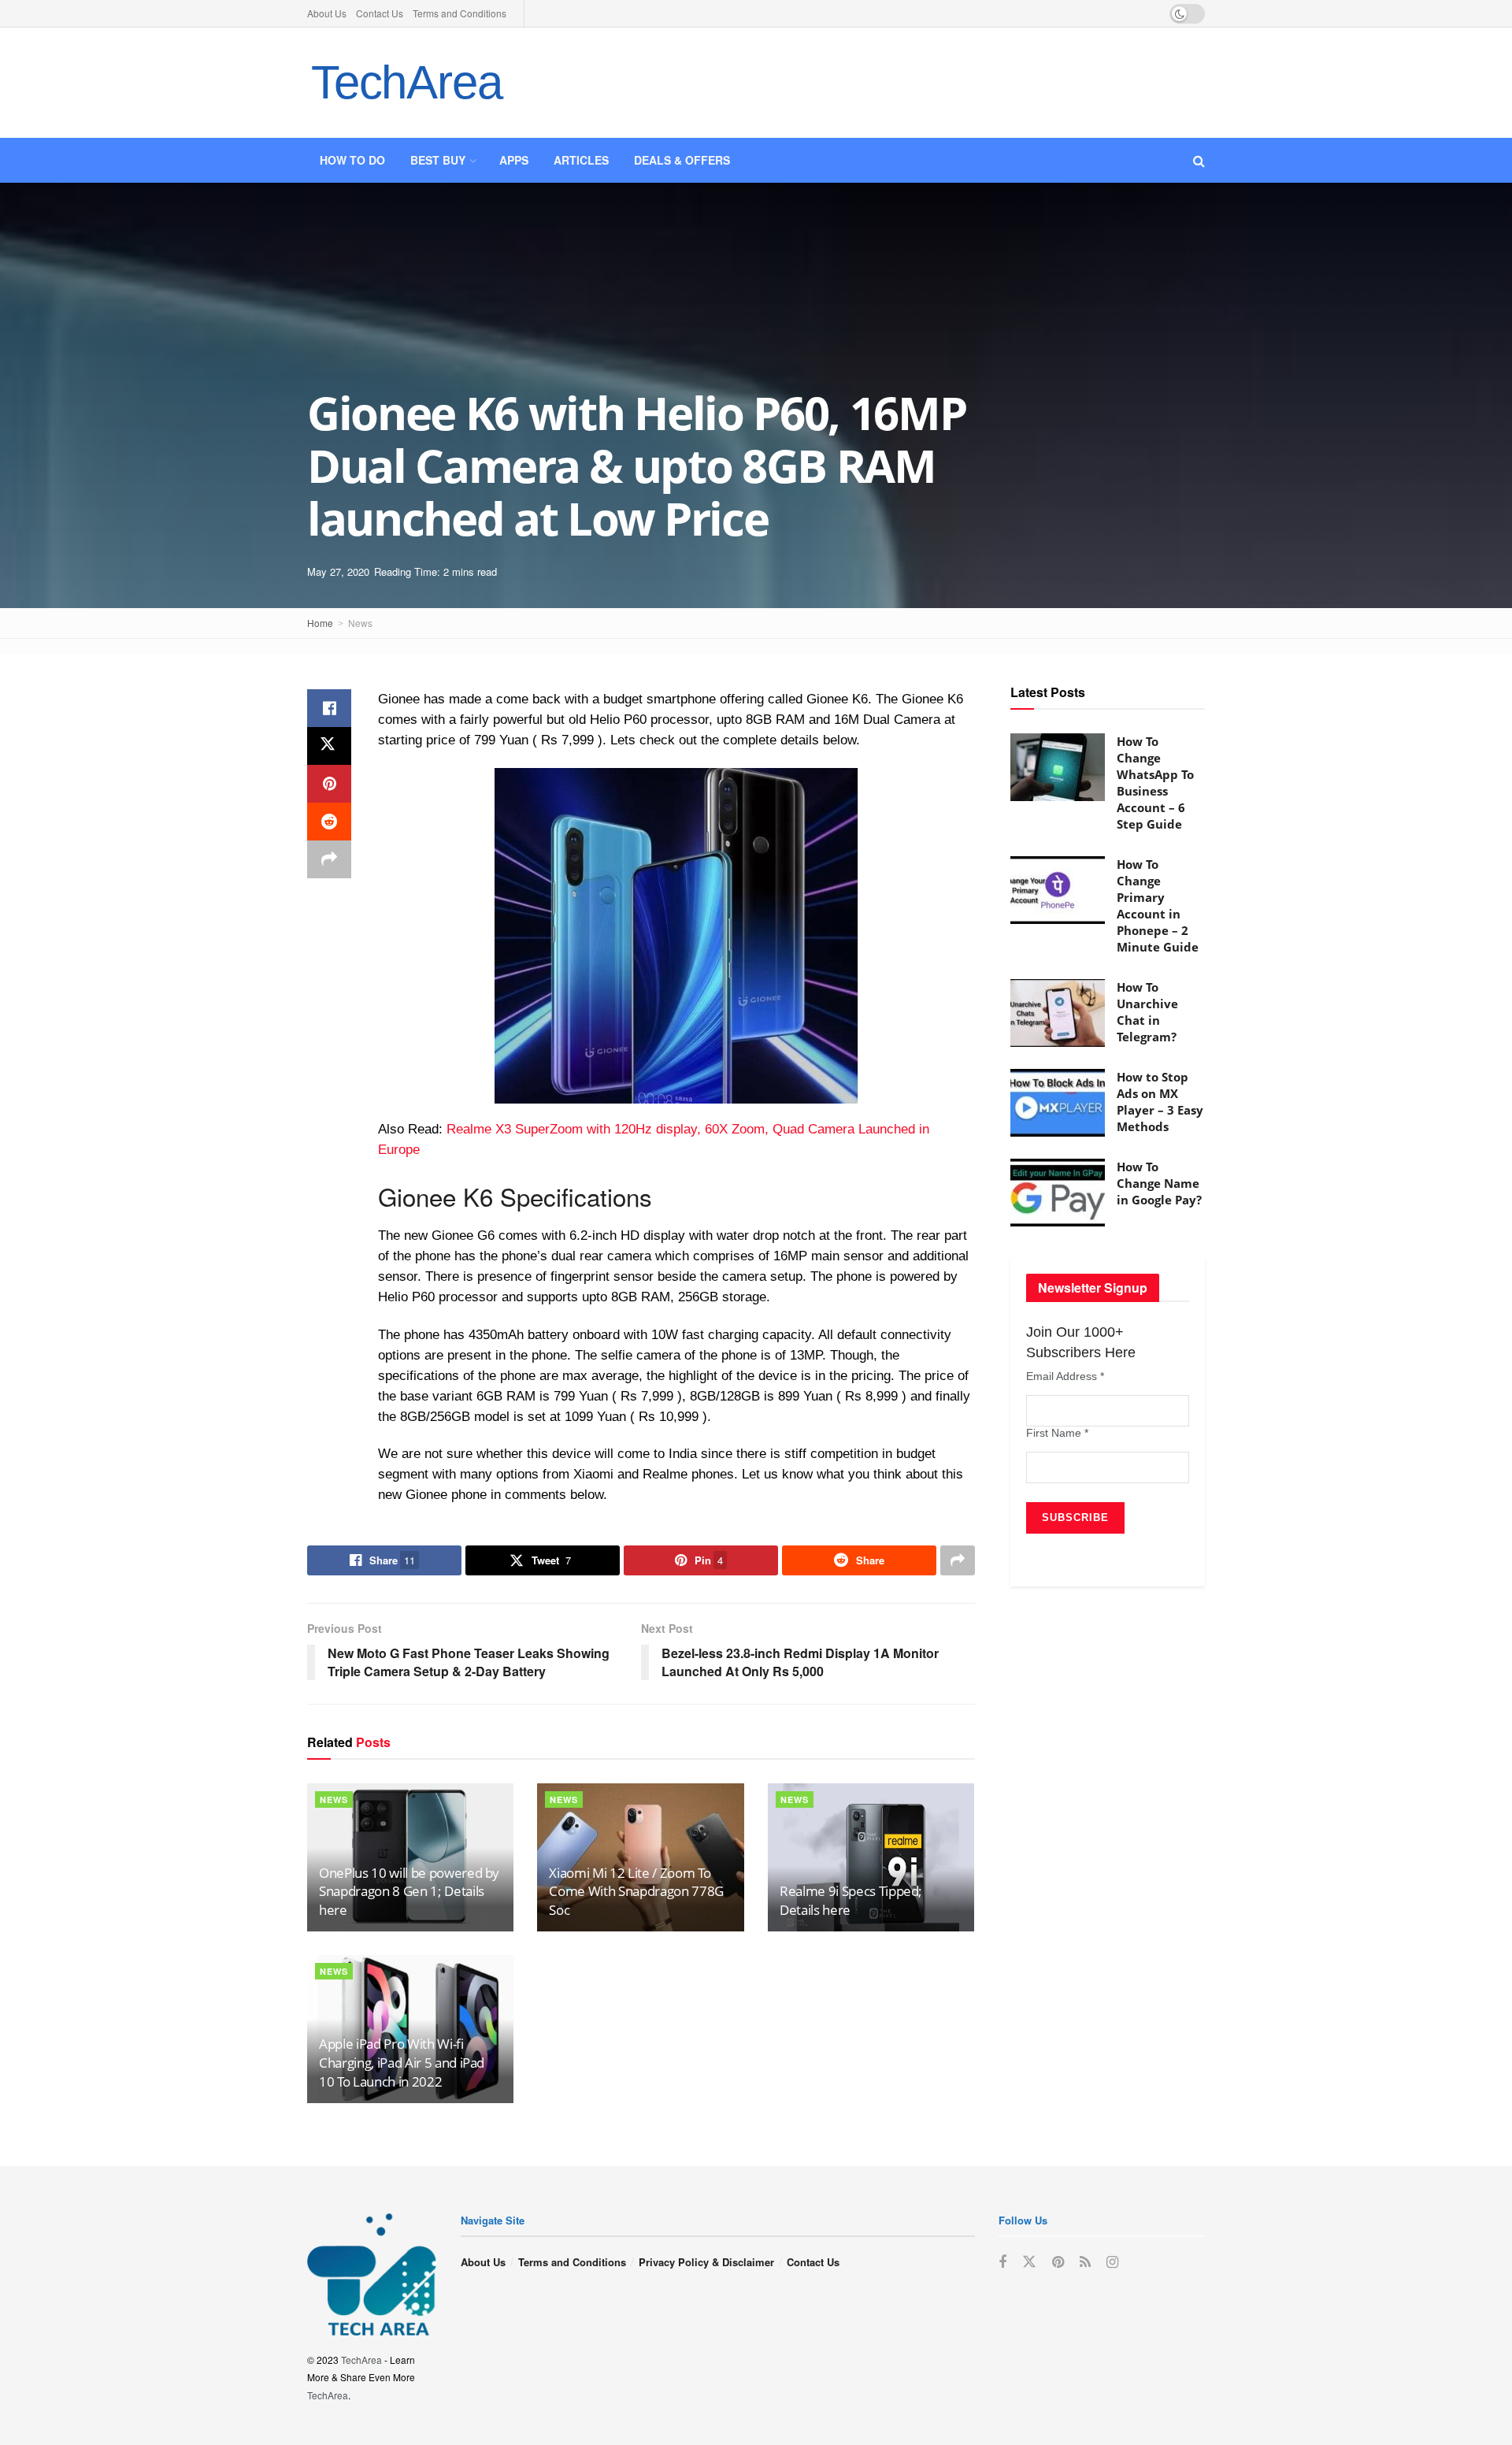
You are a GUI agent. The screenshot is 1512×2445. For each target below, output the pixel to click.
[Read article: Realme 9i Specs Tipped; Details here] (871, 1857)
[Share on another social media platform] (329, 859)
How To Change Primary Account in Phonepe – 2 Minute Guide (1158, 905)
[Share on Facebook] (329, 708)
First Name (1057, 1433)
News (360, 623)
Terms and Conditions (460, 13)
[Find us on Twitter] (1029, 2262)
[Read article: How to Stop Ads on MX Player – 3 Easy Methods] (1058, 1103)
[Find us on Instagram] (1112, 2262)
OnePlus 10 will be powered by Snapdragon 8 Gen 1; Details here (409, 1892)
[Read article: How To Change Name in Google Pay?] (1058, 1193)
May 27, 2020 (338, 571)
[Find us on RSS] (1085, 2262)
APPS (514, 160)
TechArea (406, 82)
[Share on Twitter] (329, 746)
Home (320, 623)
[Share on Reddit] (329, 822)
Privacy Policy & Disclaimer (706, 2262)
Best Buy (438, 160)
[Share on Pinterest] (329, 784)
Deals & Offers (682, 160)
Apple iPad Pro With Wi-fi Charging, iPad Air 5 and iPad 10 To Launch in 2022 (402, 2063)
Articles (581, 160)
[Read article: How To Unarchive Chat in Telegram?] (1058, 1013)
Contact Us (380, 13)
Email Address (1065, 1376)
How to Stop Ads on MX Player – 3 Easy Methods (1160, 1102)
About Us (327, 13)
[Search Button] (1199, 160)
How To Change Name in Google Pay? (1159, 1183)
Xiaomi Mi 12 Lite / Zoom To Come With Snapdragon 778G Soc (636, 1892)
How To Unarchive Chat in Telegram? (1147, 1012)
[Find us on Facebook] (1002, 2262)
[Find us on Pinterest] (1058, 2262)
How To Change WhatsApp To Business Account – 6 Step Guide (1155, 783)
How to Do (352, 160)
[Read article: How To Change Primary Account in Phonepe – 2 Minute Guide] (1058, 890)
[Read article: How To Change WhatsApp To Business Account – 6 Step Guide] (1058, 767)
